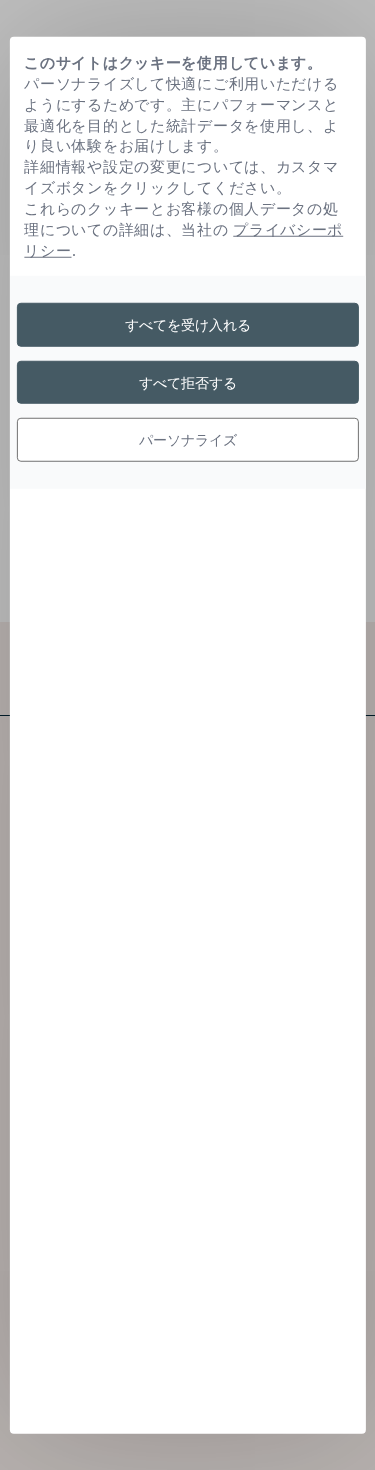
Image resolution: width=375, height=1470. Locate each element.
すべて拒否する (188, 381)
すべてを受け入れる (188, 324)
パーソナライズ (188, 439)
